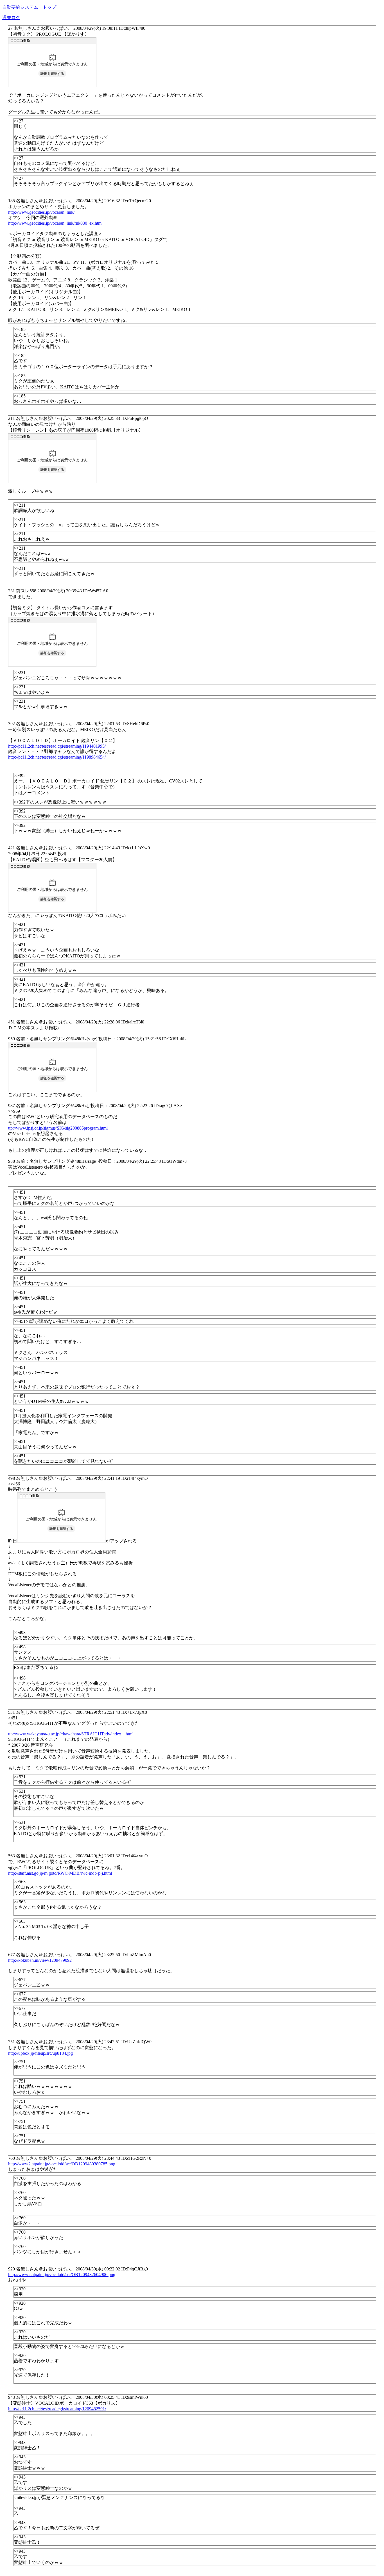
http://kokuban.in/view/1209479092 (40, 1960)
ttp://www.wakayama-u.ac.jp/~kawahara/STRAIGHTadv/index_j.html (71, 1734)
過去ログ (11, 18)
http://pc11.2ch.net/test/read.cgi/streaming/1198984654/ (57, 757)
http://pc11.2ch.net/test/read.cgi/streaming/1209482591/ (57, 2409)
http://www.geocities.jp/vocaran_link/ (41, 212)
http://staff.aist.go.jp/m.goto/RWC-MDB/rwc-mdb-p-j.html (60, 1873)
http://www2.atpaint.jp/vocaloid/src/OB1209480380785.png (62, 2164)
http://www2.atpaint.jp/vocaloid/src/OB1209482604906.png (62, 2275)
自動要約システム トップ (29, 7)
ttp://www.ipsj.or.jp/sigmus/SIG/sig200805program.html (58, 1128)
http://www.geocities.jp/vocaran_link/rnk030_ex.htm (55, 223)
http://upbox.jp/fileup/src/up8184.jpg (40, 2053)
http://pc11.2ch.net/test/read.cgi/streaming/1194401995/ (57, 746)
